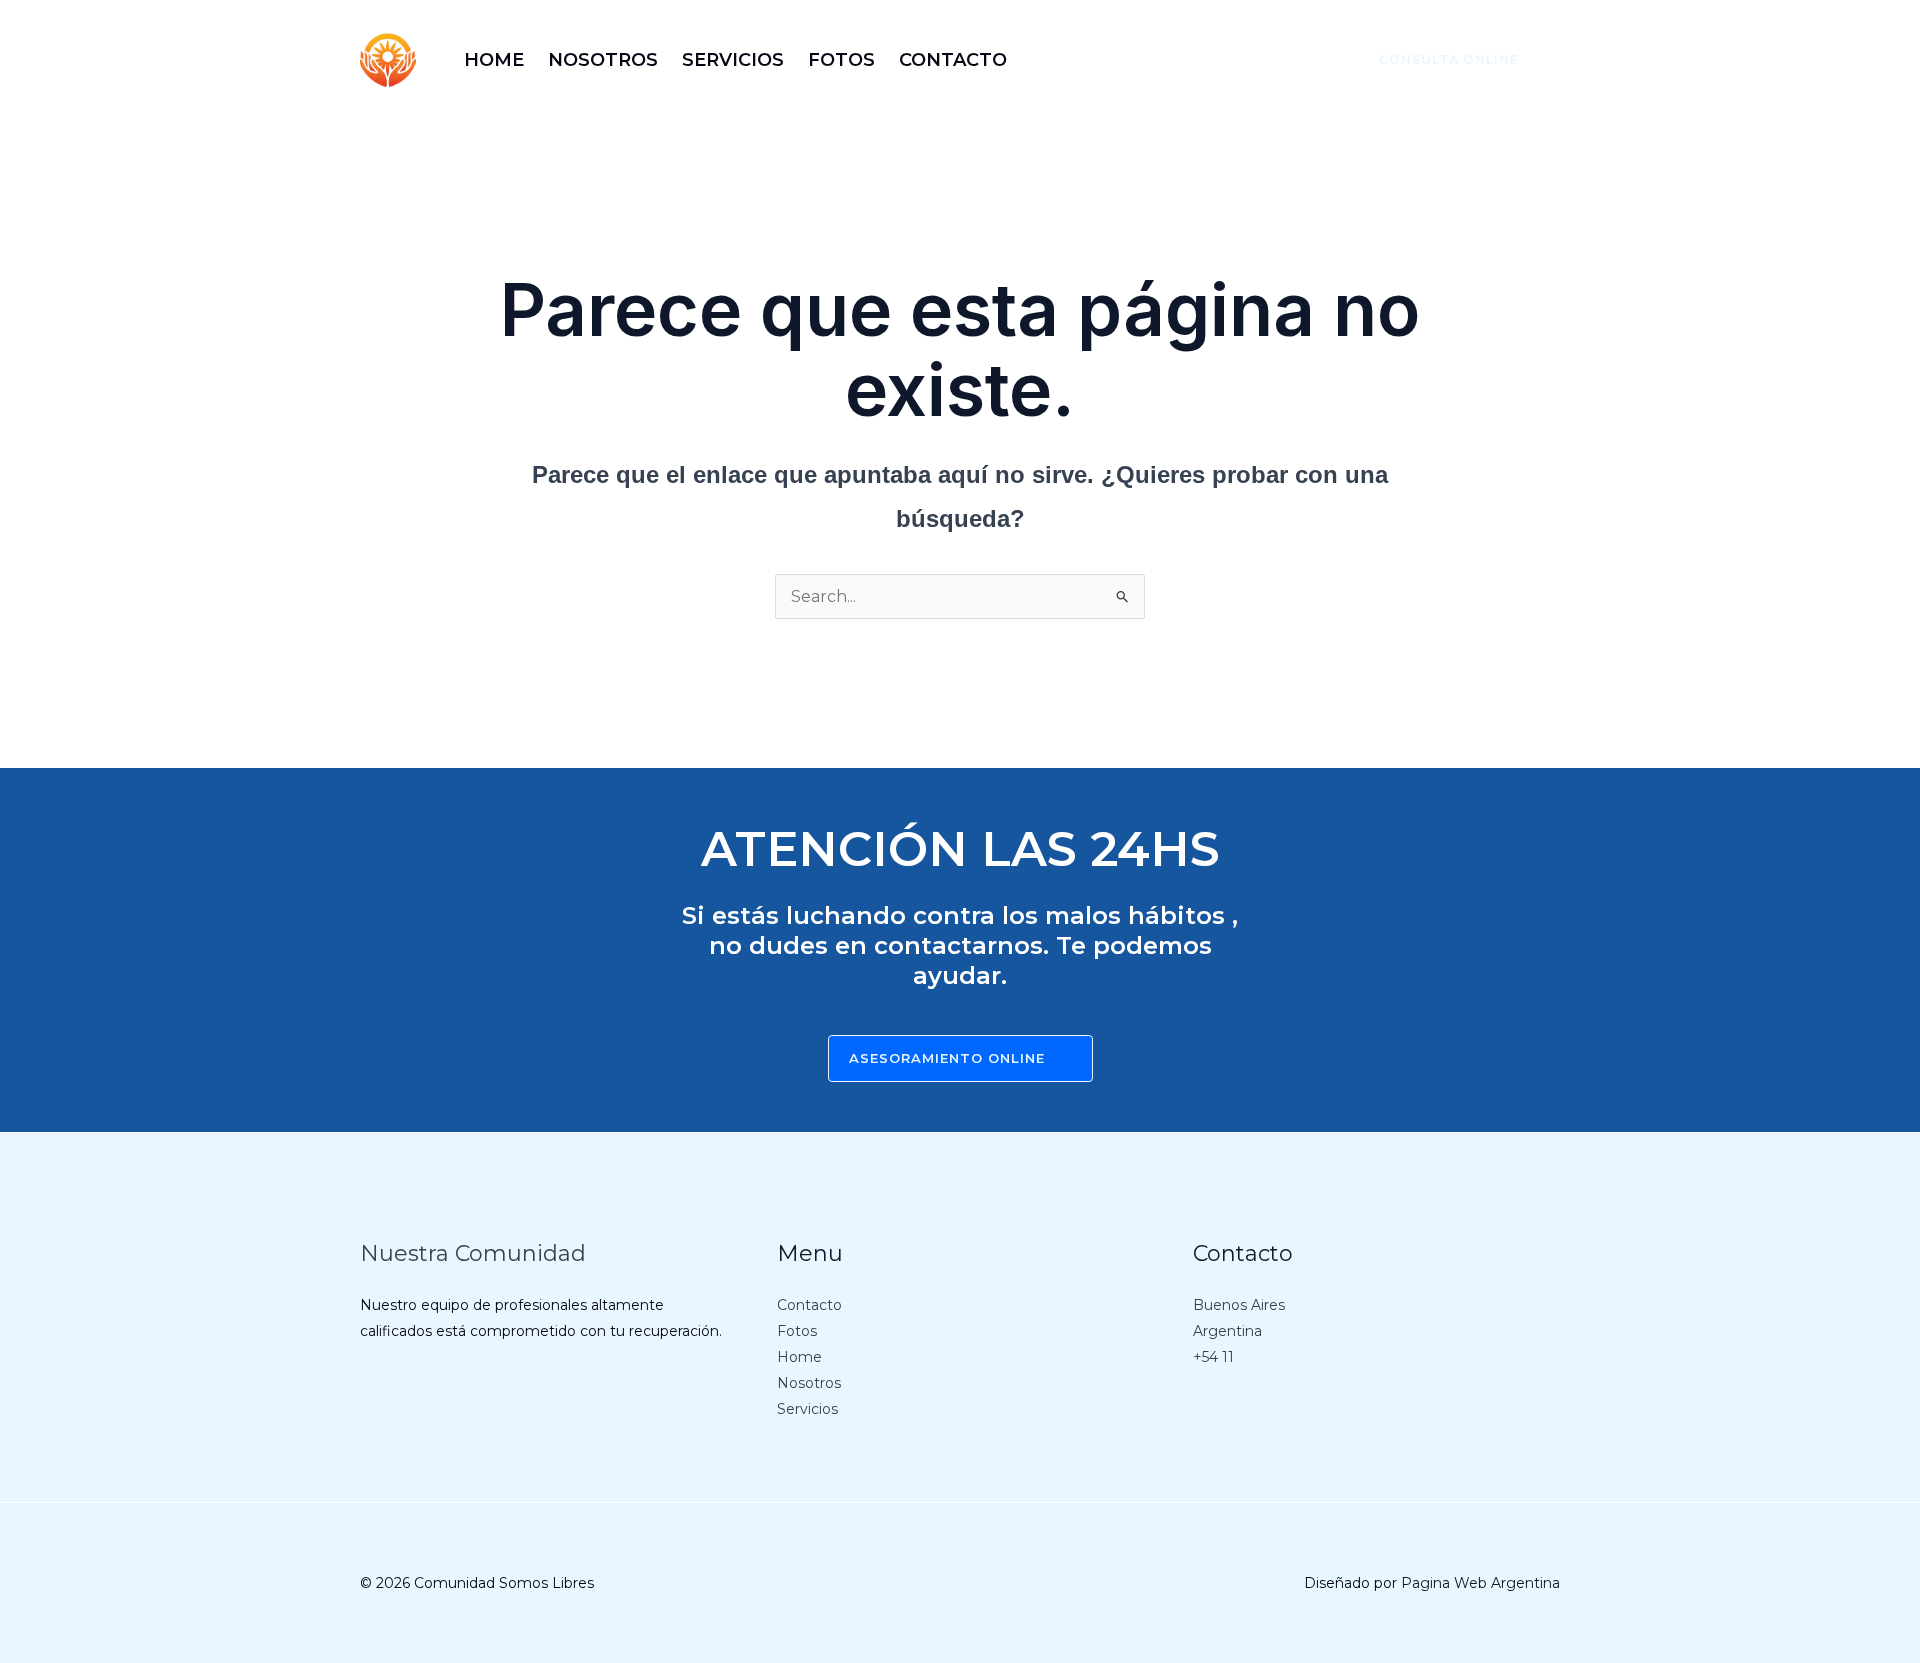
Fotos (797, 1331)
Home (799, 1357)
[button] (1437, 60)
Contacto (809, 1305)
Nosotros (809, 1383)
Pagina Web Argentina (1480, 1583)
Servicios (807, 1409)
